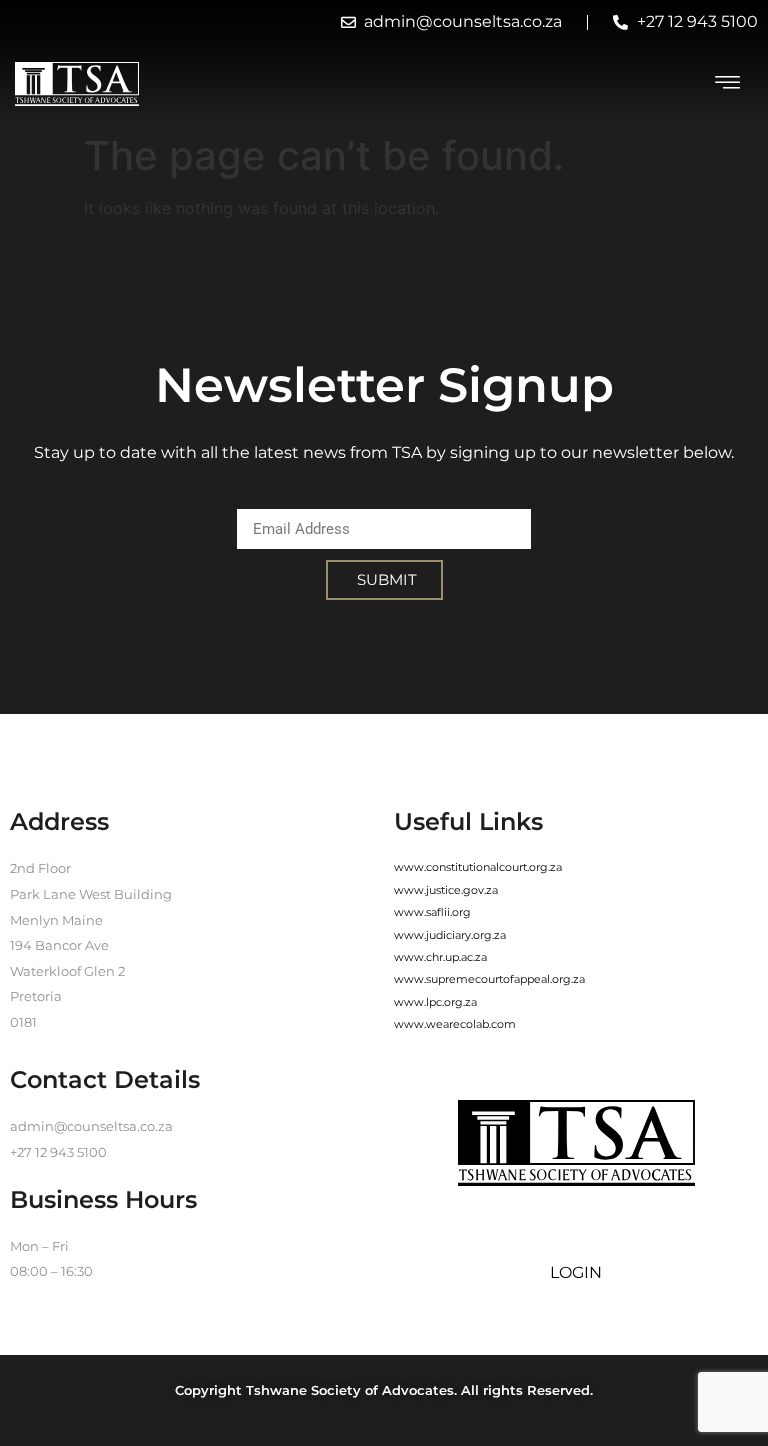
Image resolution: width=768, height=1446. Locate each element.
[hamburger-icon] (728, 84)
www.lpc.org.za (435, 1002)
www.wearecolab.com (455, 1024)
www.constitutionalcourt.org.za (478, 867)
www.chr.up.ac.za (440, 957)
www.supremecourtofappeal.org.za (489, 979)
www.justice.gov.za (446, 890)
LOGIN (576, 1272)
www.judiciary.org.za (450, 935)
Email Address (294, 496)
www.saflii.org (432, 912)
